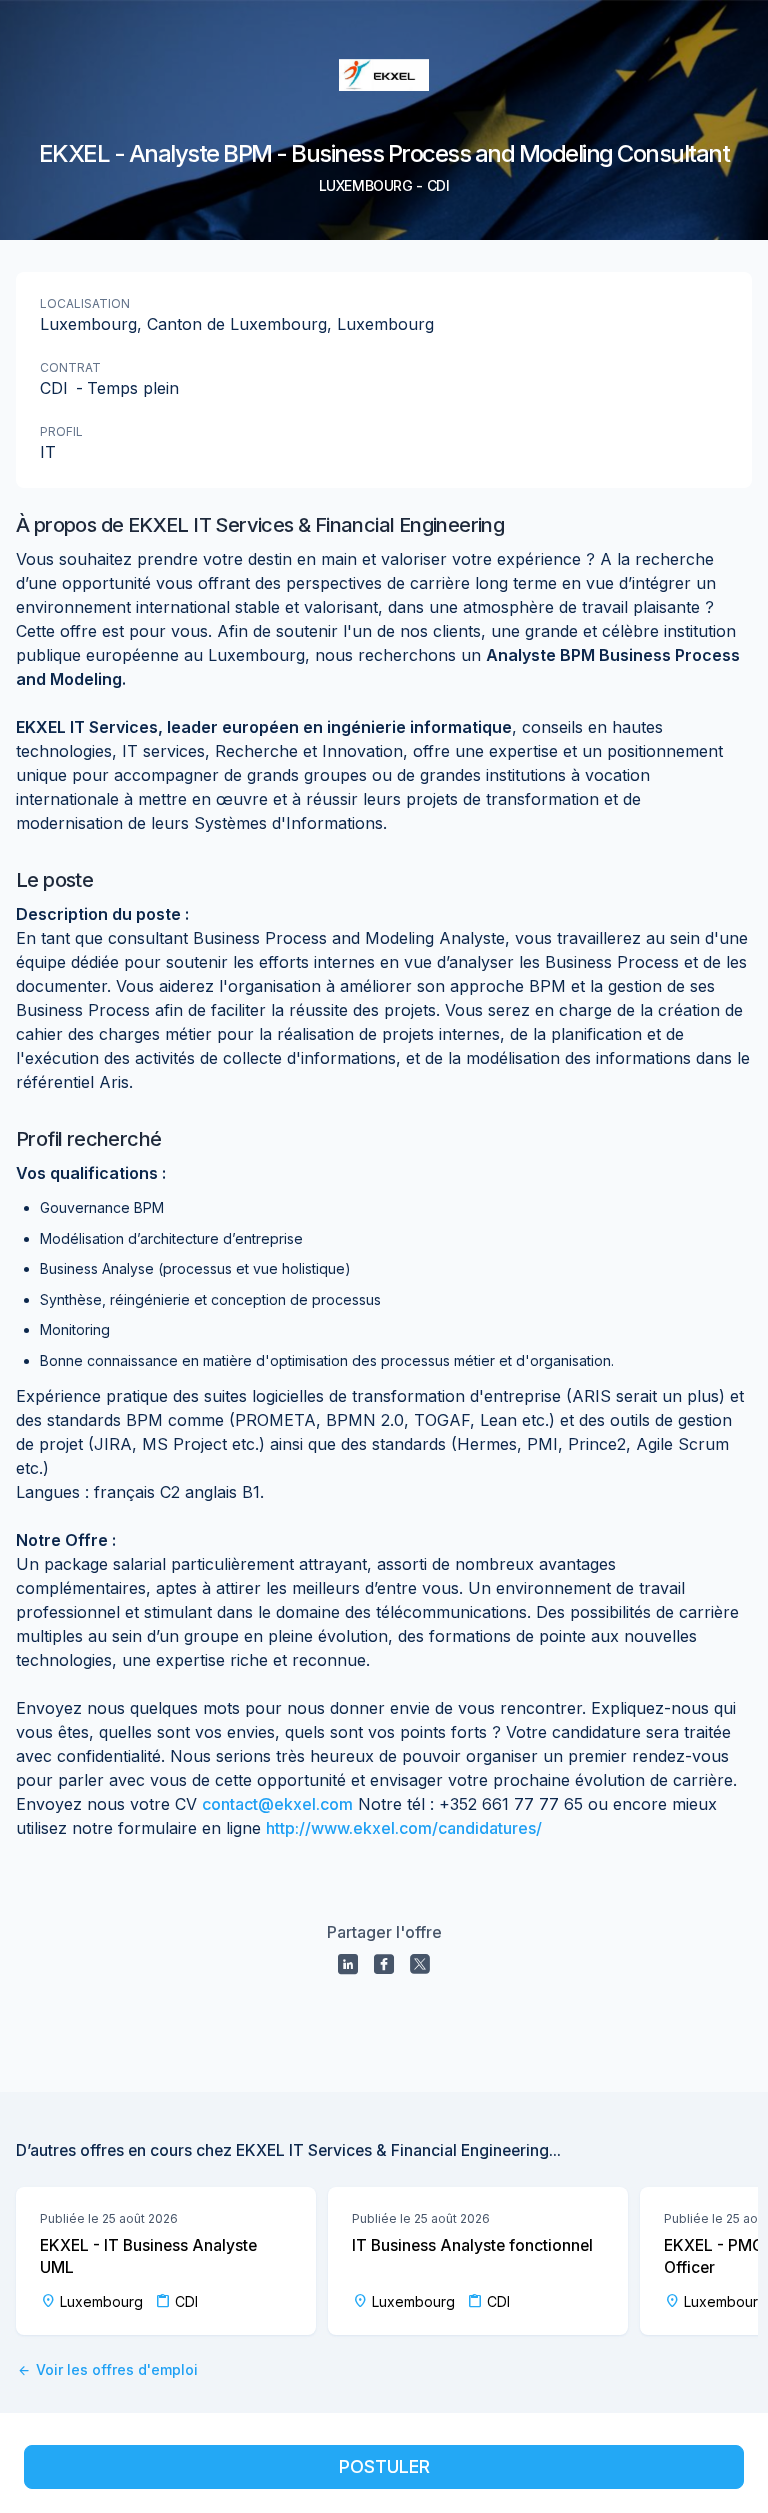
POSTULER (384, 2466)
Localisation (85, 303)
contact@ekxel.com (277, 1804)
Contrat (70, 367)
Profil (61, 431)
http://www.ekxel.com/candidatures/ (404, 1828)
